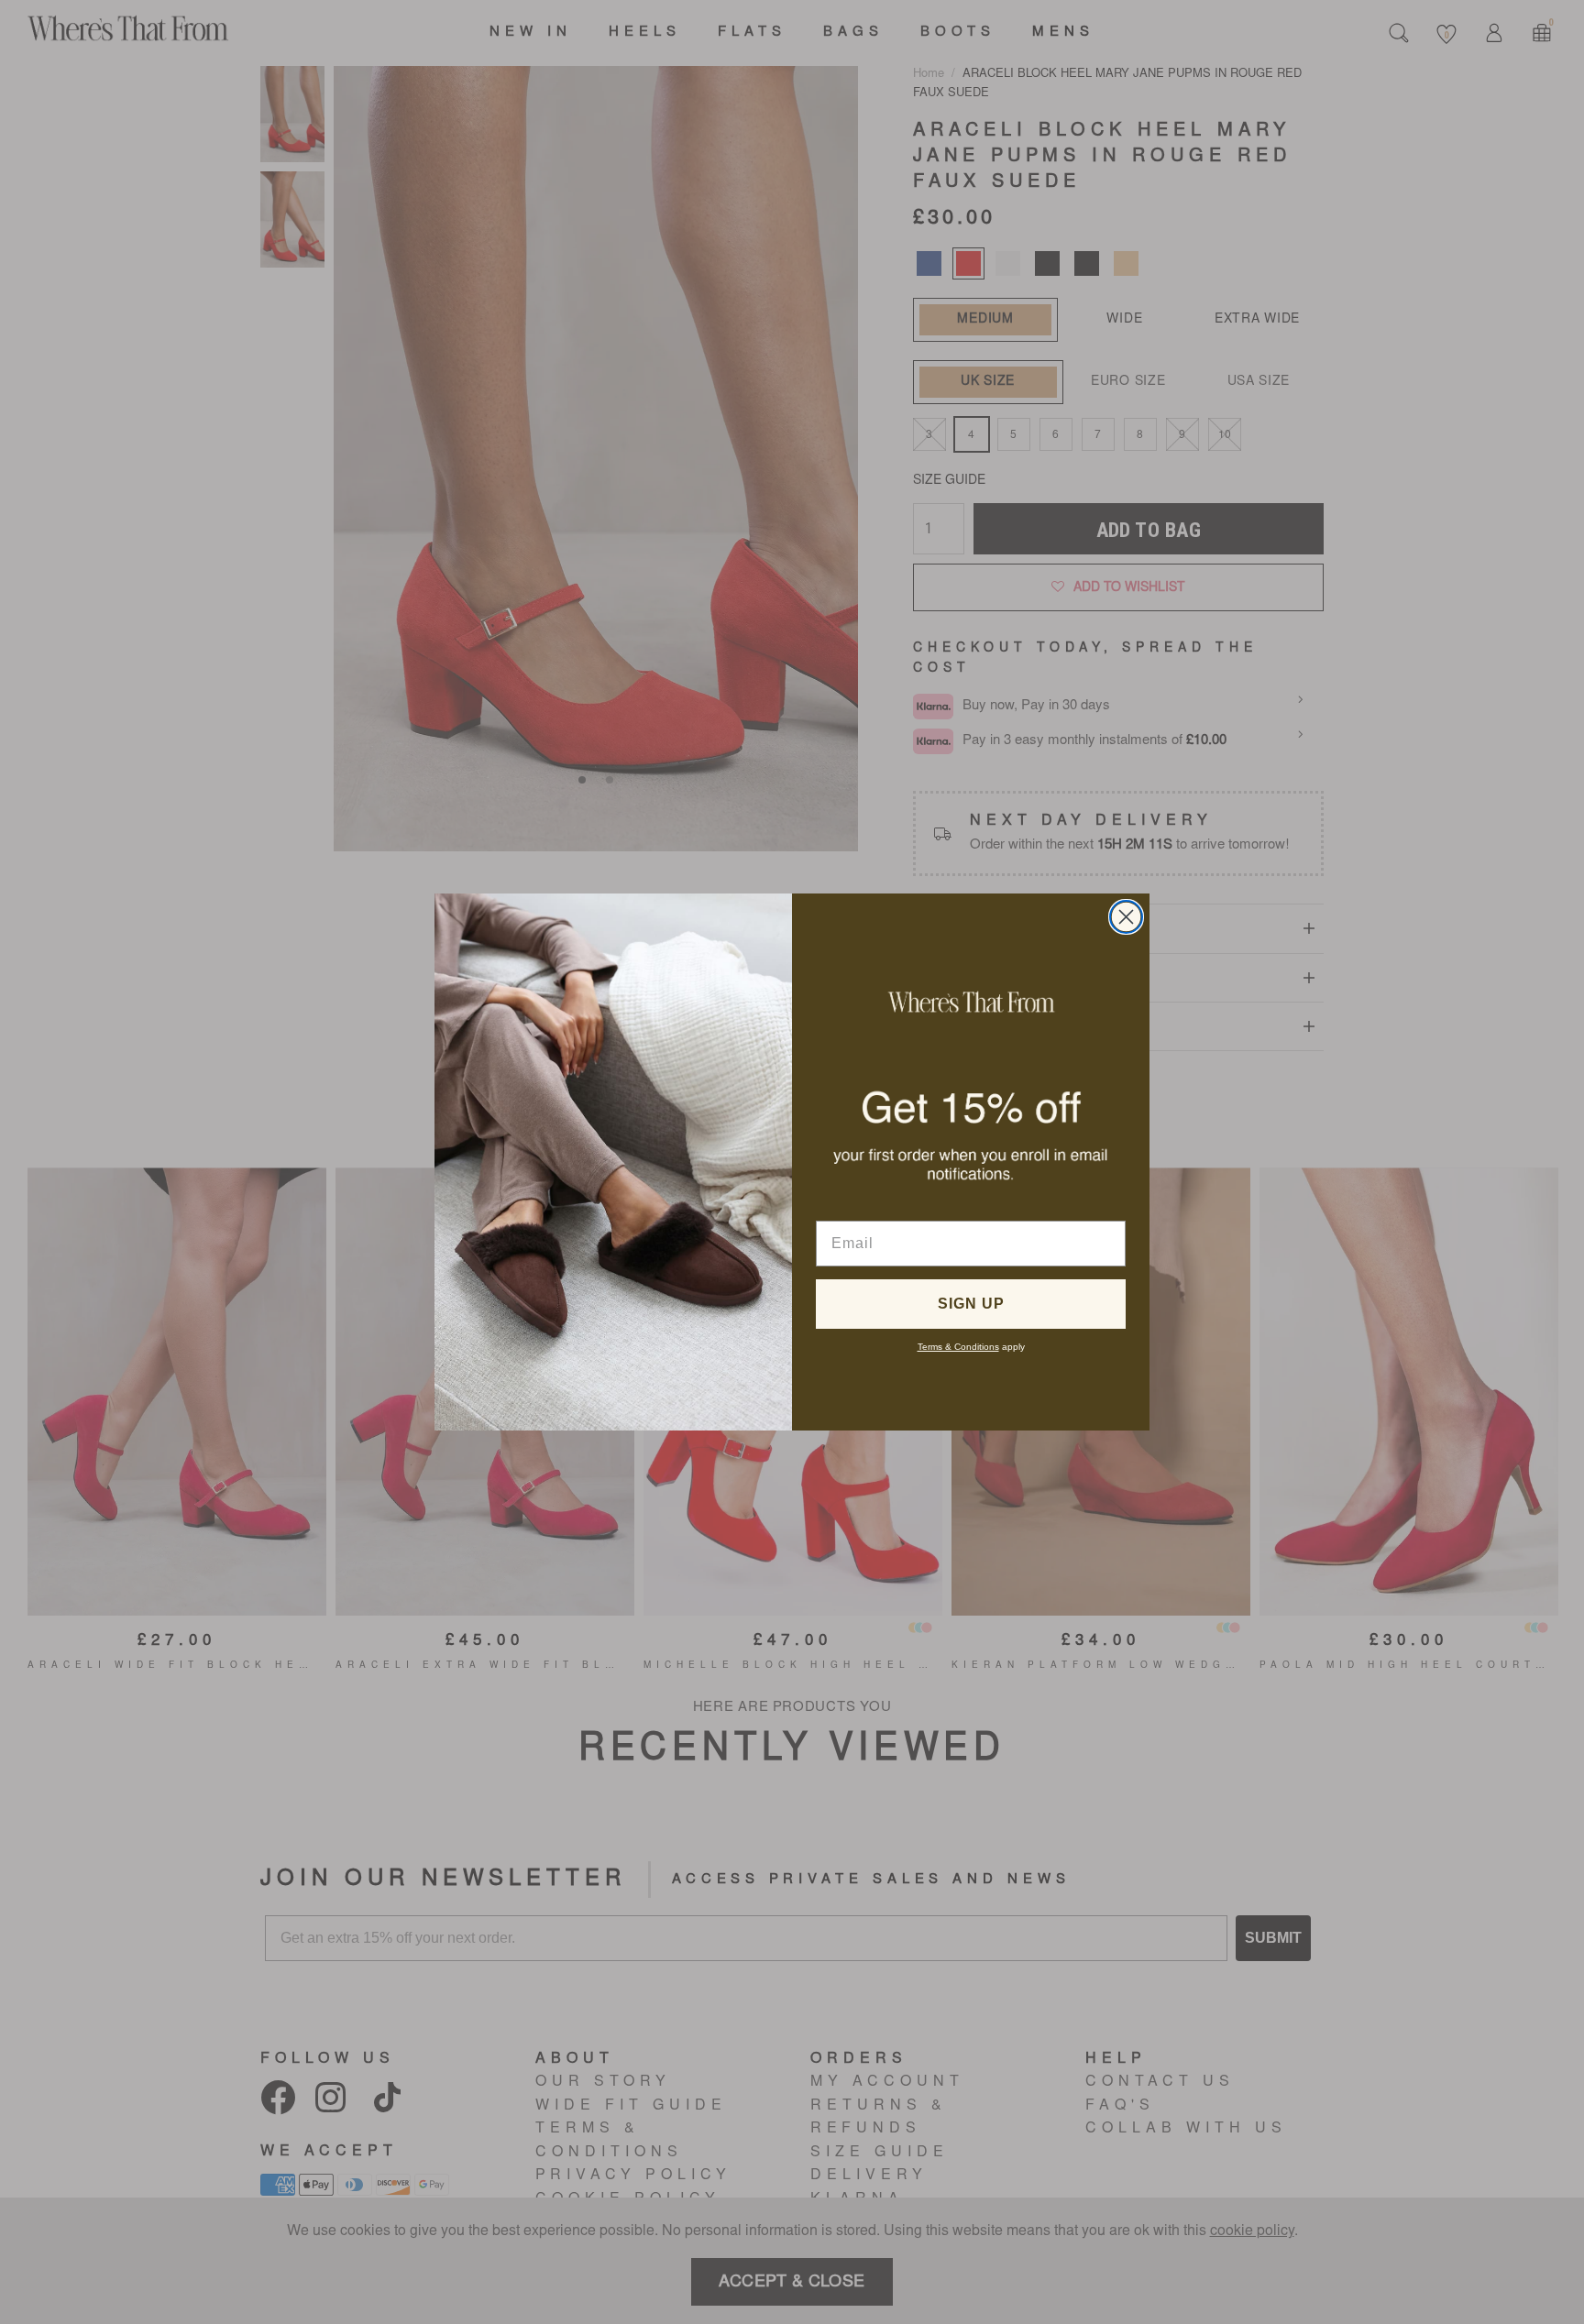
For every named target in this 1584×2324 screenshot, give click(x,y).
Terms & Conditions (958, 1347)
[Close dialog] (1126, 917)
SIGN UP (971, 1304)
